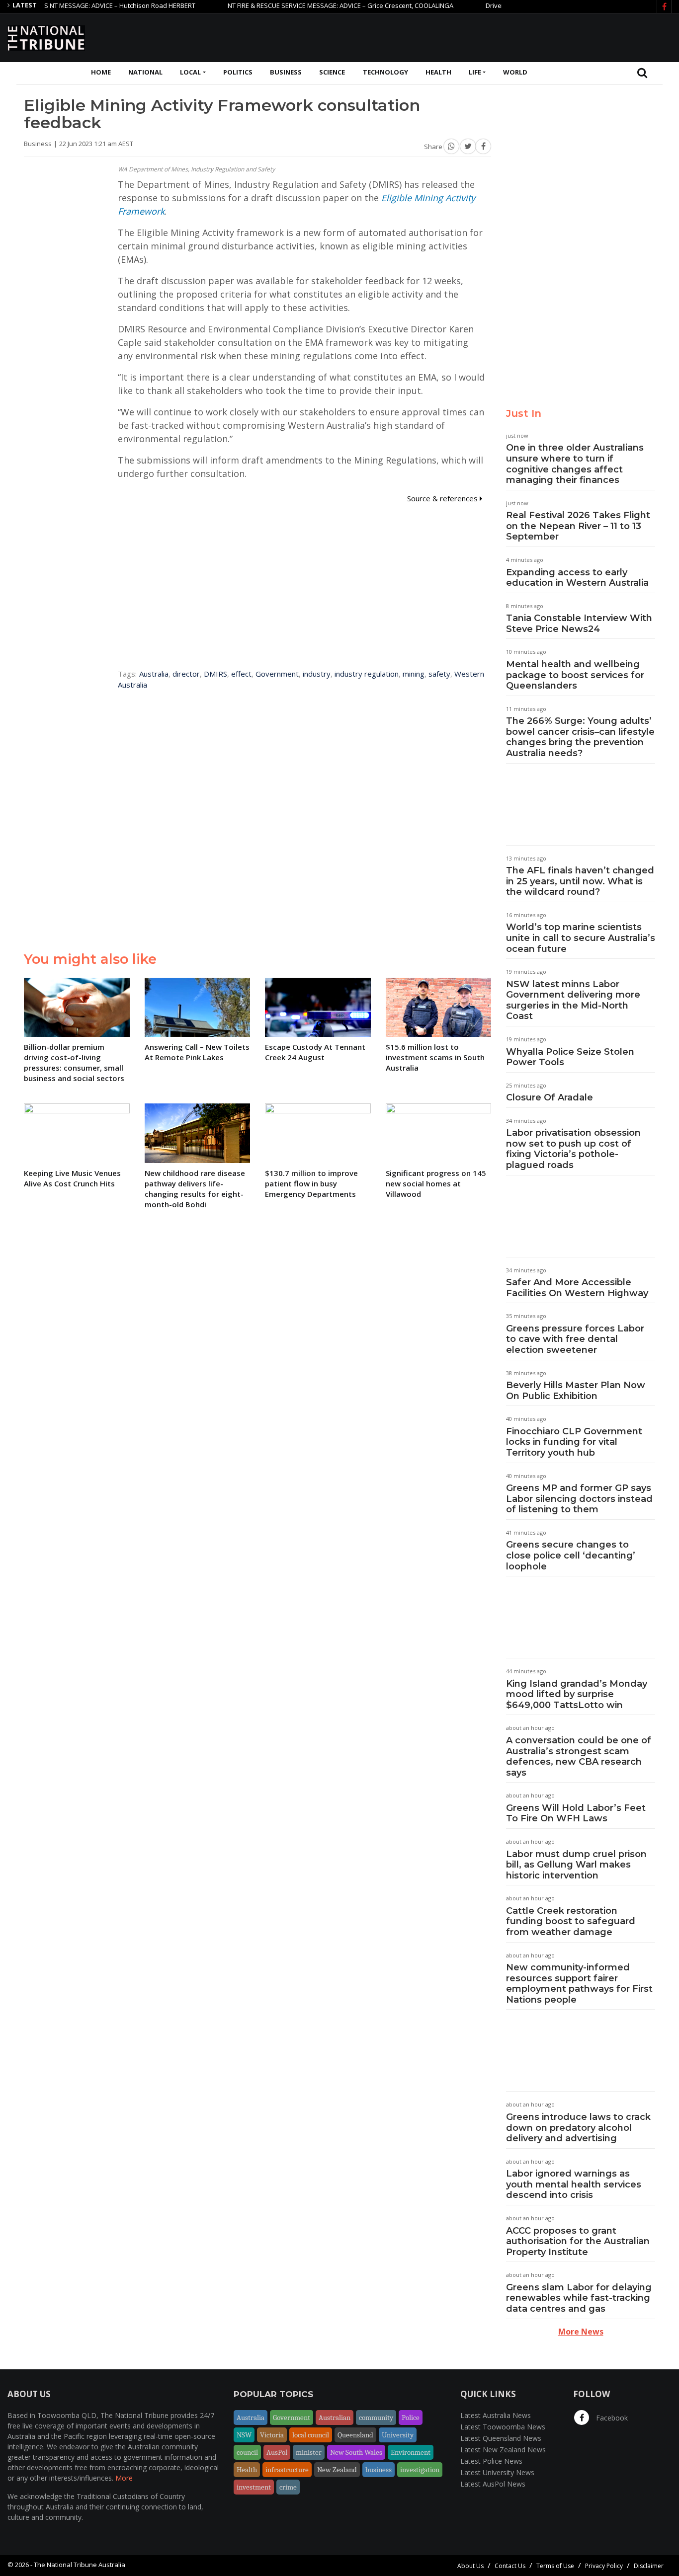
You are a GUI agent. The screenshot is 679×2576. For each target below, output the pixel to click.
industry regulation (367, 674)
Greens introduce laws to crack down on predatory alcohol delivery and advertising (578, 2128)
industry (317, 674)
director (186, 674)
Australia (154, 674)
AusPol (277, 2452)
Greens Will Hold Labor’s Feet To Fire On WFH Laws (576, 1813)
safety (439, 674)
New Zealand (337, 2470)
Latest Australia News (496, 2415)
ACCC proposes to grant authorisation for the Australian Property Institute (578, 2241)
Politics (238, 72)
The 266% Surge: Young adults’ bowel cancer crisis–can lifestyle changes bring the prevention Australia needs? (580, 737)
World (515, 72)
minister (309, 2452)
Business (286, 72)
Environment (411, 2452)
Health (438, 72)
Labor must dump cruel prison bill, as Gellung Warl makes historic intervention (576, 1865)
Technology (385, 72)
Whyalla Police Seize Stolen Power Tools (570, 1057)
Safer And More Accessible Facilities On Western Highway (577, 1288)
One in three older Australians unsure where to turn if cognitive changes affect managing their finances (575, 464)
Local (190, 72)
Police (411, 2418)
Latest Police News (491, 2461)
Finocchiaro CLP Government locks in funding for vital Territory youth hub (574, 1442)
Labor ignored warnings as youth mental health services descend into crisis (574, 2184)
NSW (244, 2435)
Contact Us (510, 2566)
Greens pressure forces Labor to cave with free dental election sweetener (575, 1339)
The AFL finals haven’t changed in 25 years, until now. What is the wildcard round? (580, 881)
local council (311, 2435)
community (376, 2418)
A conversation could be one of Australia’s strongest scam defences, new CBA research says (579, 1756)
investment (254, 2487)
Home (101, 72)
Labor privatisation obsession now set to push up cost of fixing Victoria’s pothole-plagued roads (573, 1149)
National (145, 72)
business (379, 2470)
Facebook (611, 2418)
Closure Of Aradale (550, 1097)
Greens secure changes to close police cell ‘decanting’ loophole (571, 1555)
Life (475, 72)
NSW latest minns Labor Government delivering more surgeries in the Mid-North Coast (573, 1000)
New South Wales (356, 2452)
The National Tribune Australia (80, 2565)
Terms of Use (555, 2566)
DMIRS (215, 674)
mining (414, 674)
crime (288, 2487)
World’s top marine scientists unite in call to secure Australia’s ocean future (581, 938)
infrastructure (287, 2470)
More (124, 2478)
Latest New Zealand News (503, 2450)
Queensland (355, 2435)
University (398, 2435)
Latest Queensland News (501, 2438)
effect (241, 674)
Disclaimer (649, 2566)
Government (277, 674)
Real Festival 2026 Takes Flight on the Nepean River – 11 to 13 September (578, 526)
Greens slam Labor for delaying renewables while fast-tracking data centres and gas (579, 2298)
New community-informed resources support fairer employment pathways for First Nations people (579, 1984)
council (247, 2452)
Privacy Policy (604, 2566)
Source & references (443, 498)
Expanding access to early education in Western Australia (577, 578)
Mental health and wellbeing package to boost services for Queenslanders (575, 675)
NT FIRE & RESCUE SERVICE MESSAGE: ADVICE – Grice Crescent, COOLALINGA (305, 5)
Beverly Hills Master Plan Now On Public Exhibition (576, 1391)
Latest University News (497, 2472)
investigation (420, 2470)
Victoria (272, 2435)
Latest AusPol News (493, 2484)
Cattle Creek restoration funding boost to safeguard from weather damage (571, 1921)
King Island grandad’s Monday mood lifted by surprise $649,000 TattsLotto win (577, 1694)
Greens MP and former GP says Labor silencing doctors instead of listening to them (579, 1499)
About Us (470, 2566)
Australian (335, 2418)
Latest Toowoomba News (503, 2427)
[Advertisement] (491, 36)
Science (332, 72)
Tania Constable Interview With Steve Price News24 (579, 624)
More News (581, 2332)
